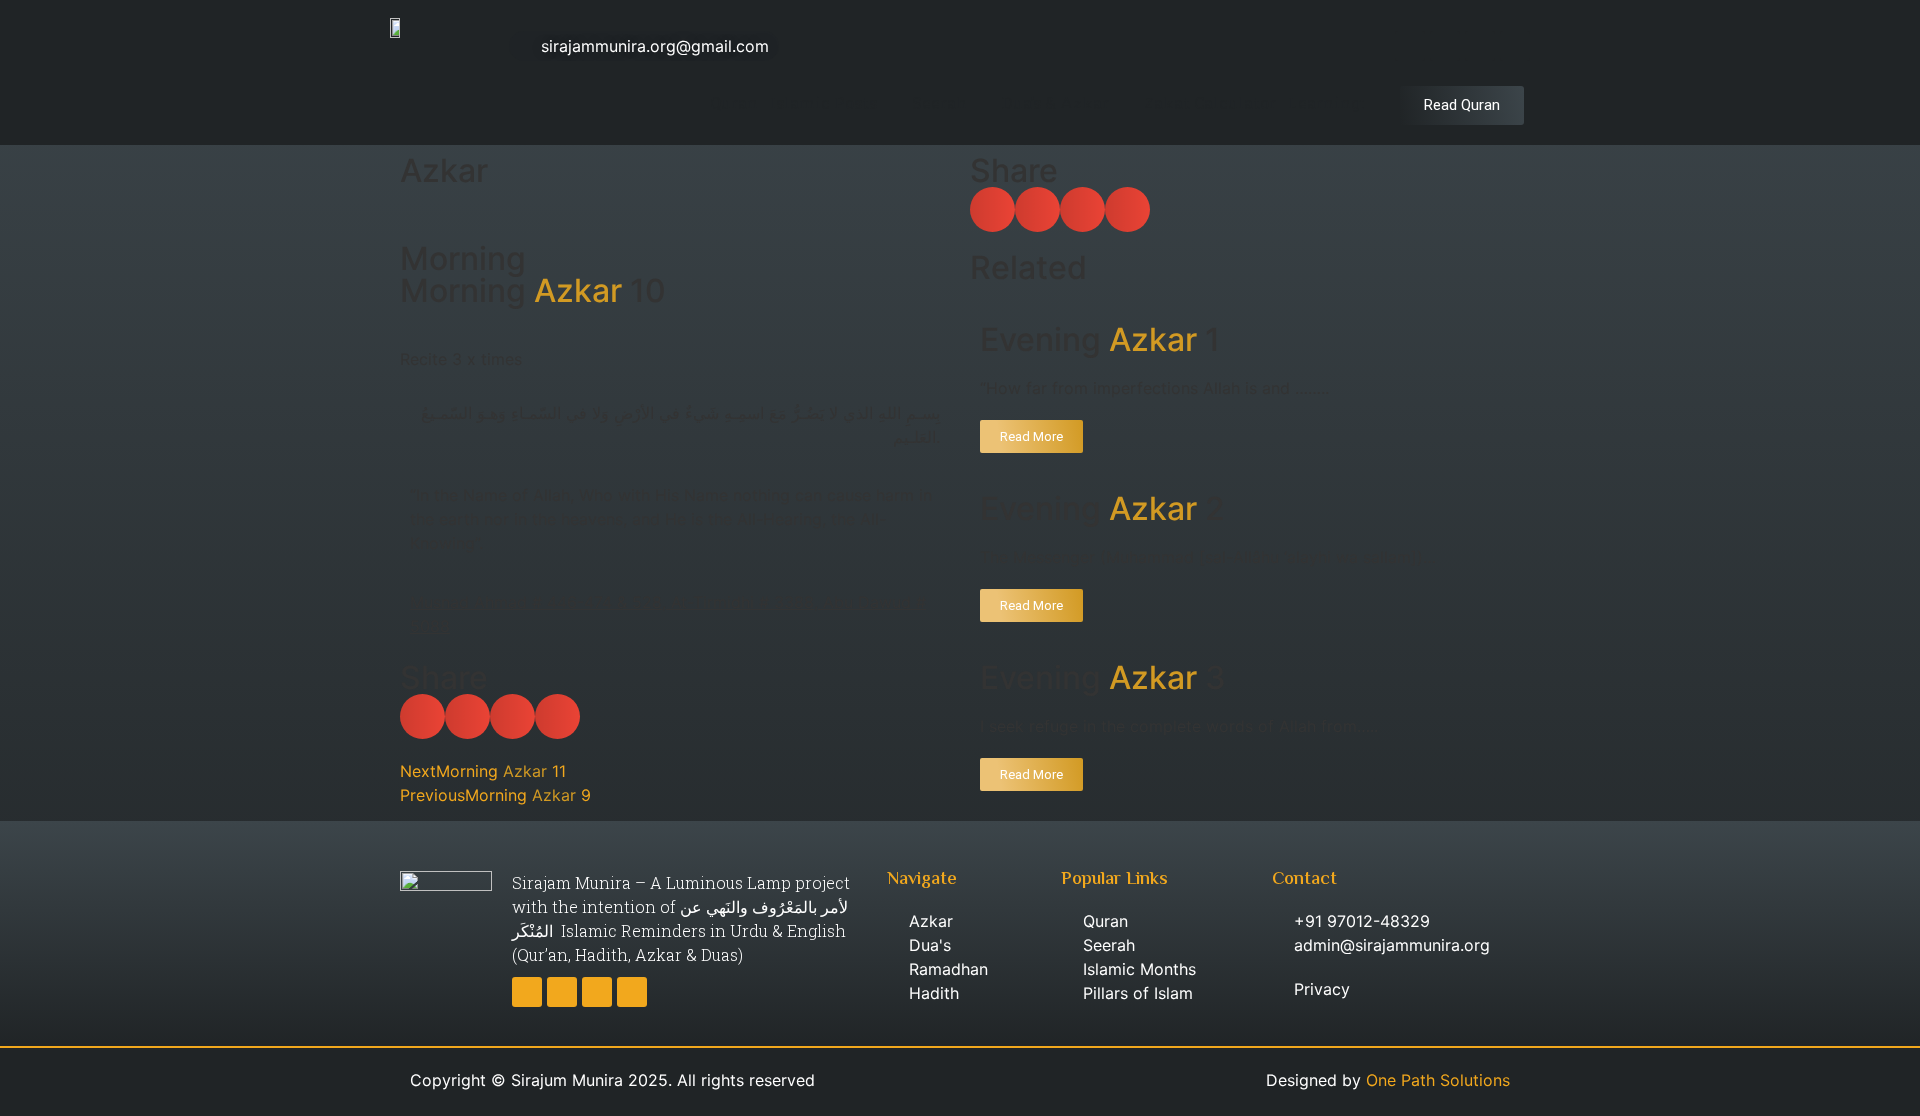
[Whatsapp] (1515, 46)
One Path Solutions (1438, 1080)
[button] (422, 716)
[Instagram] (1445, 46)
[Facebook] (1410, 46)
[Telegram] (1480, 46)
